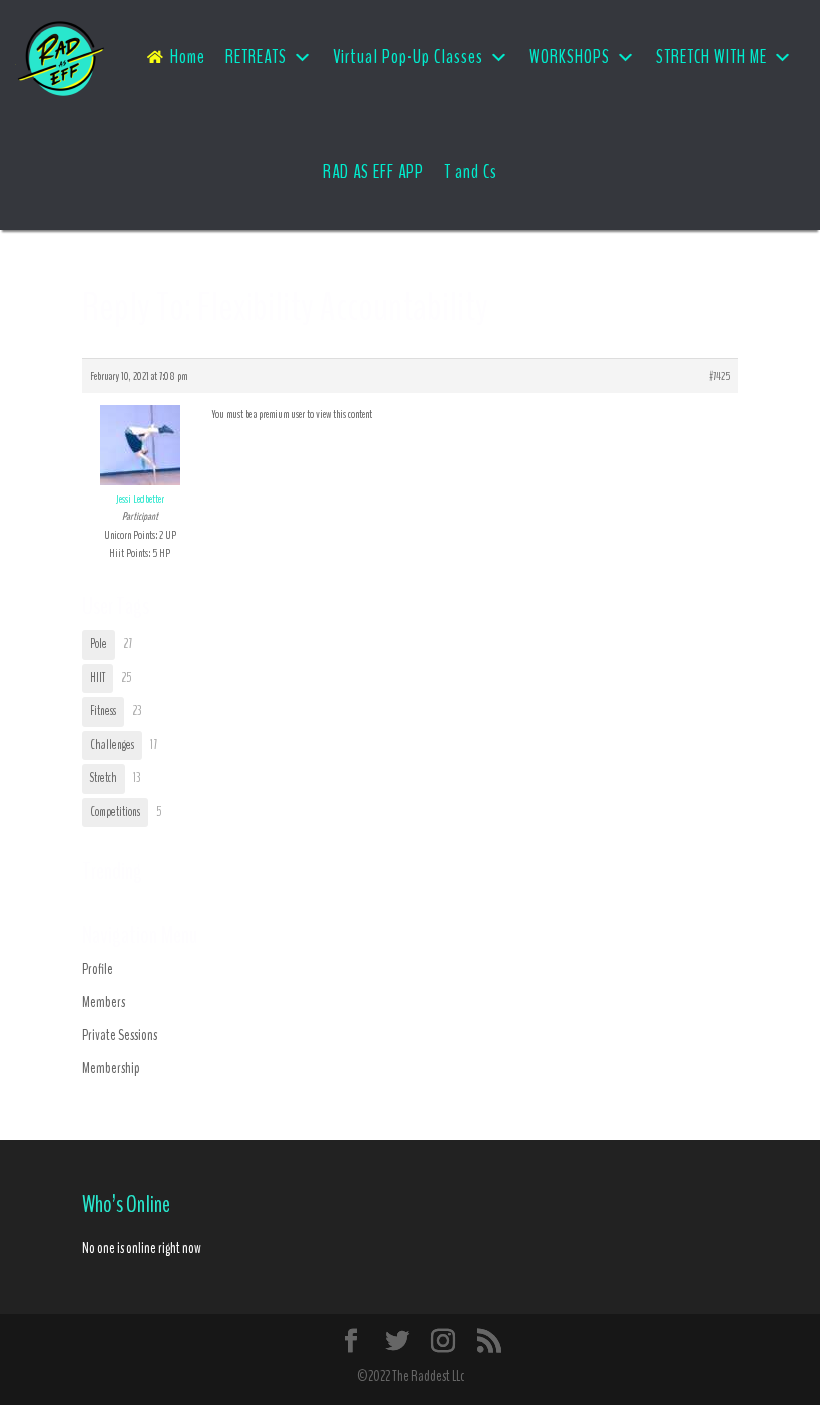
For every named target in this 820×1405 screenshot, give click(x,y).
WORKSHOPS (569, 57)
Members (103, 1002)
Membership (111, 1068)
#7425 (719, 376)
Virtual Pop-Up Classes (408, 57)
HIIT (97, 678)
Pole (98, 644)
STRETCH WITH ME (711, 57)
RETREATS (256, 57)
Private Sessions (119, 1035)
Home (187, 57)
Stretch (103, 778)
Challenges (112, 745)
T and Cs (470, 172)
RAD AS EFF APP (373, 172)
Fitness (103, 711)
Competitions (115, 812)
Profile (97, 969)
